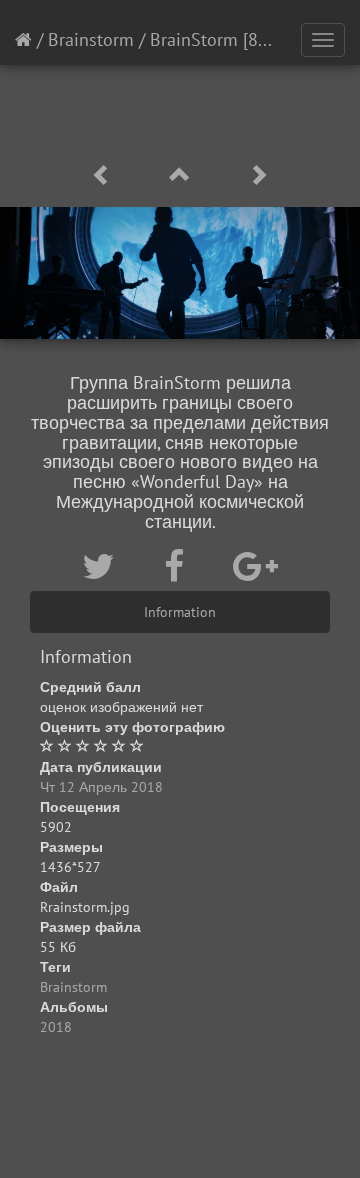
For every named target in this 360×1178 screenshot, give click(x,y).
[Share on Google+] (255, 566)
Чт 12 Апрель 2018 (101, 787)
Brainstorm (91, 39)
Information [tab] (180, 612)
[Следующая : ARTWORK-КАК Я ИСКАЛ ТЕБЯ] (258, 175)
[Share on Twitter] (103, 566)
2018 (56, 1027)
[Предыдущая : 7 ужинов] (105, 175)
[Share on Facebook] (178, 566)
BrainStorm (194, 39)
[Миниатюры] (183, 175)
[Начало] (23, 39)
